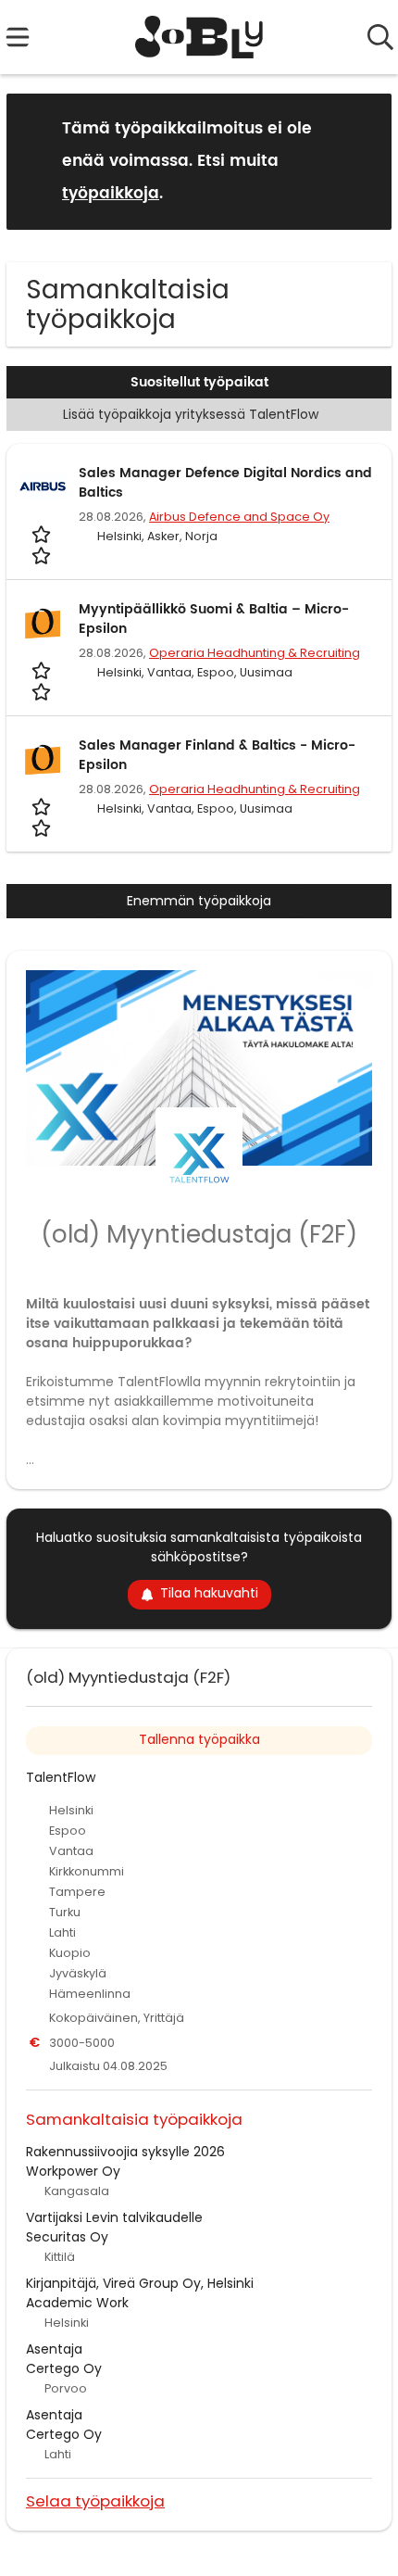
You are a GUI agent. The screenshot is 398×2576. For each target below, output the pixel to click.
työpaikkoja (111, 194)
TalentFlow (61, 1777)
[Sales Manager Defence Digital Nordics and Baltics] (43, 486)
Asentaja (54, 2349)
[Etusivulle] (199, 37)
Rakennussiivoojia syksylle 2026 (125, 2152)
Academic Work (77, 2303)
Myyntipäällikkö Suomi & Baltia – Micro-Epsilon (214, 619)
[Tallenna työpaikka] (43, 544)
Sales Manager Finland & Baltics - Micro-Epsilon (217, 755)
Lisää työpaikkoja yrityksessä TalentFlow (191, 414)
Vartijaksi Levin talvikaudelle (114, 2217)
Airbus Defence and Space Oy (239, 517)
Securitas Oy (67, 2237)
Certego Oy (64, 2368)
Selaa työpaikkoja (95, 2500)
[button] (363, 161)
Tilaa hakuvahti (209, 1593)
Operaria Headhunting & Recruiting (255, 653)
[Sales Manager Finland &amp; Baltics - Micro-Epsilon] (43, 759)
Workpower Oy (73, 2171)
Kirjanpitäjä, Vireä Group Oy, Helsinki (140, 2283)
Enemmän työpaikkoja (199, 901)
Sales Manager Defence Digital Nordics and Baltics (225, 483)
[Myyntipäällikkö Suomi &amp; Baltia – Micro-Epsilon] (43, 623)
